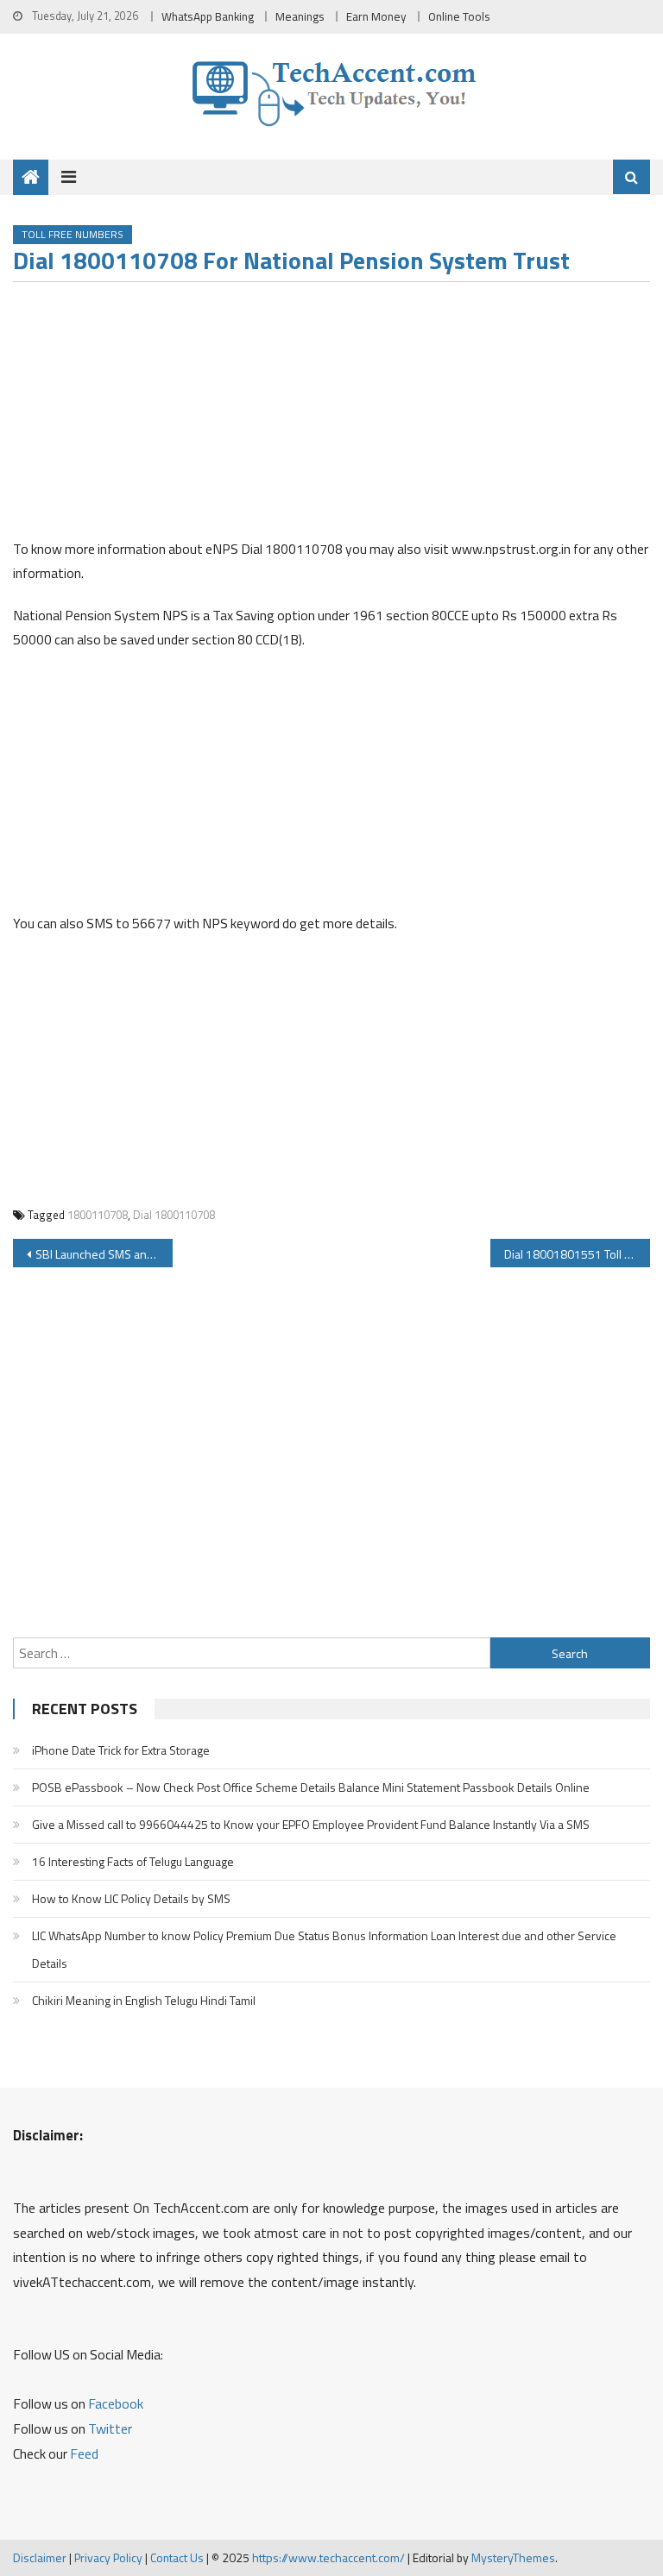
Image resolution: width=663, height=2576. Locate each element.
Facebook (116, 2403)
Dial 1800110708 (174, 1215)
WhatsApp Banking (208, 16)
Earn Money (376, 16)
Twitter (110, 2428)
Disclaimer (40, 2557)
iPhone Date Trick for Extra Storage (121, 1750)
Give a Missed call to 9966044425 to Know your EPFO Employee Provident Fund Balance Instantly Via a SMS (311, 1824)
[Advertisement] (331, 416)
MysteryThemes (513, 2557)
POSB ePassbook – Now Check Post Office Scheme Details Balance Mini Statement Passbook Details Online (311, 1787)
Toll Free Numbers (73, 234)
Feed (84, 2453)
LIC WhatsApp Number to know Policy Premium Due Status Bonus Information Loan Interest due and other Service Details (324, 1949)
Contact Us (177, 2557)
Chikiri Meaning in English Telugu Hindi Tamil (144, 2000)
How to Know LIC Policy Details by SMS (131, 1898)
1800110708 (98, 1215)
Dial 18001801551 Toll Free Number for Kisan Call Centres (577, 1254)
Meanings (300, 16)
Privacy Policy (108, 2557)
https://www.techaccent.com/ (328, 2557)
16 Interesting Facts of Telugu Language (133, 1861)
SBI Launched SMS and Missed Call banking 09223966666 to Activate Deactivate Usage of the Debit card (104, 1254)
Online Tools (459, 16)
